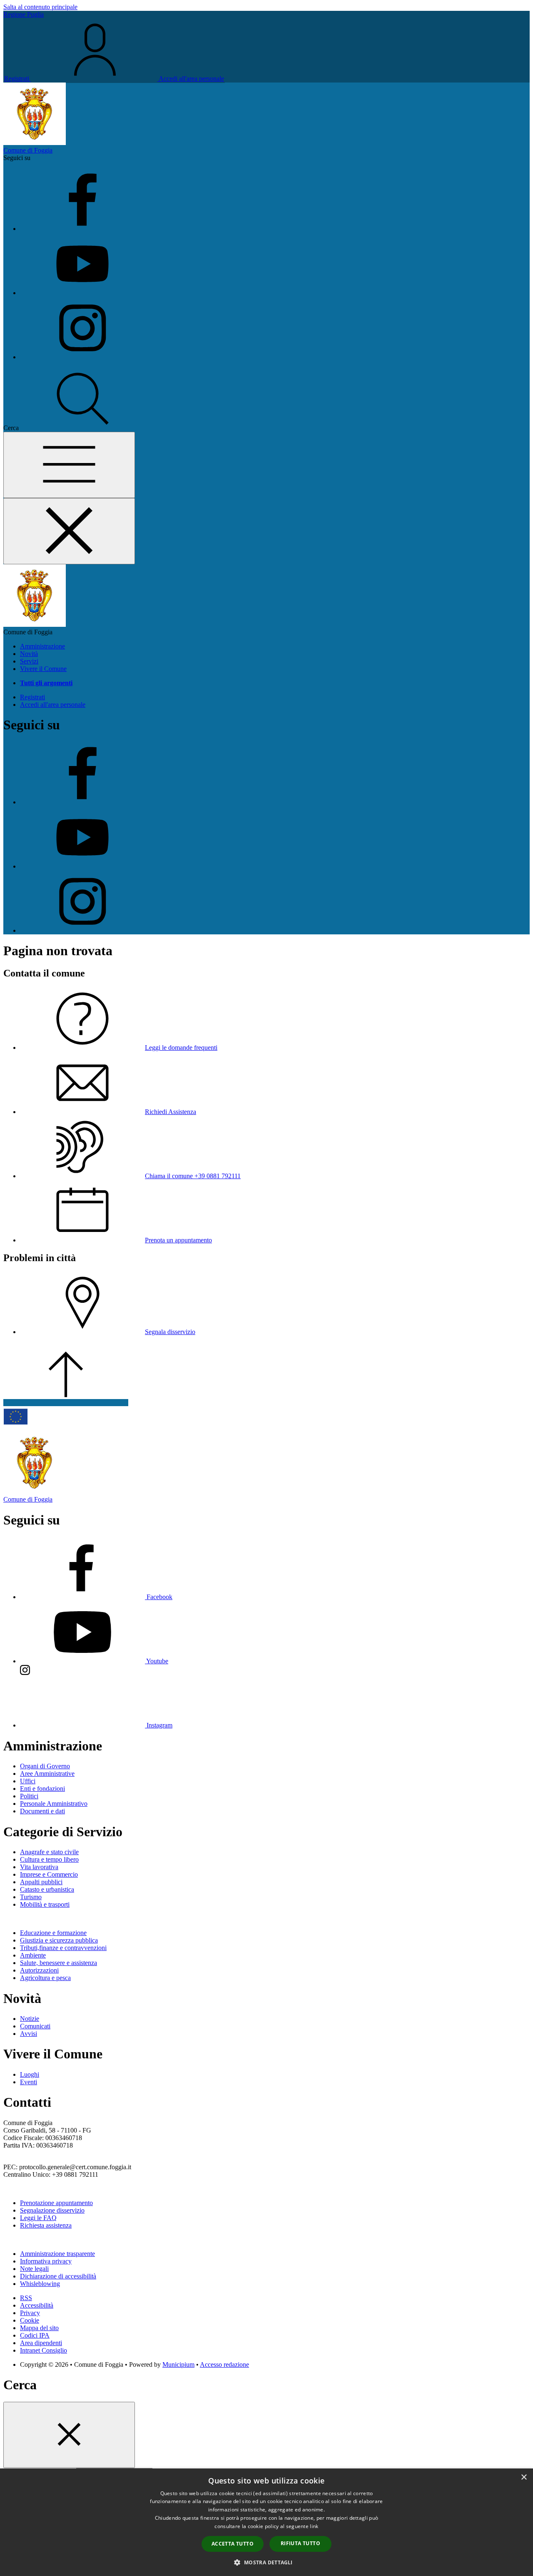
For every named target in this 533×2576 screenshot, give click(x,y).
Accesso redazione (224, 2364)
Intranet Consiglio (44, 2350)
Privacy (30, 2313)
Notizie (30, 2019)
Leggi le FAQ (38, 2218)
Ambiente (33, 1955)
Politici (29, 1796)
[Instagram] (82, 357)
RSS (26, 2298)
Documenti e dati (42, 1811)
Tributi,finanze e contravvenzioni (63, 1948)
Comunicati (35, 2026)
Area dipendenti (41, 2343)
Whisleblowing (40, 2284)
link (314, 2526)
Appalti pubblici (41, 1882)
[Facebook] (82, 229)
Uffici (28, 1781)
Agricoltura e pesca (45, 1978)
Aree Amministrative (47, 1774)
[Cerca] (83, 428)
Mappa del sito (39, 2328)
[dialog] (266, 2522)
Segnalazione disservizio (52, 2210)
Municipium (178, 2364)
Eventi (29, 2082)
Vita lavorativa (39, 1867)
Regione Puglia (24, 14)
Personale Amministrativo (54, 1804)
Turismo (31, 1897)
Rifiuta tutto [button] (300, 2543)
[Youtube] (82, 293)
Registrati (17, 79)
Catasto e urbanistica (47, 1889)
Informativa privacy (46, 2261)
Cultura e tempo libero (49, 1859)
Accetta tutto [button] (233, 2544)
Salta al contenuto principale (40, 7)
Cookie (30, 2320)
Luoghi (30, 2074)
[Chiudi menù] (69, 531)
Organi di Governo (45, 1766)
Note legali (34, 2269)
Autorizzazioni (39, 1970)
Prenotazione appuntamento (56, 2203)
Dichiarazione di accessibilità (58, 2276)
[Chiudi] (69, 2435)
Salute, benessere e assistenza (59, 1963)
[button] (266, 2562)
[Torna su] (66, 1403)
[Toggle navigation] (69, 465)
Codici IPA (35, 2335)
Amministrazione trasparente (57, 2254)
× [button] (524, 2477)
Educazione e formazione (53, 1933)
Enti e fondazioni (42, 1789)
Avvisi (29, 2034)
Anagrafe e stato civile (49, 1852)
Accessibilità (37, 2305)
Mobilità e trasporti (45, 1904)
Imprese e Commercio (49, 1874)
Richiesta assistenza (46, 2225)
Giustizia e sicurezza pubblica (59, 1940)
